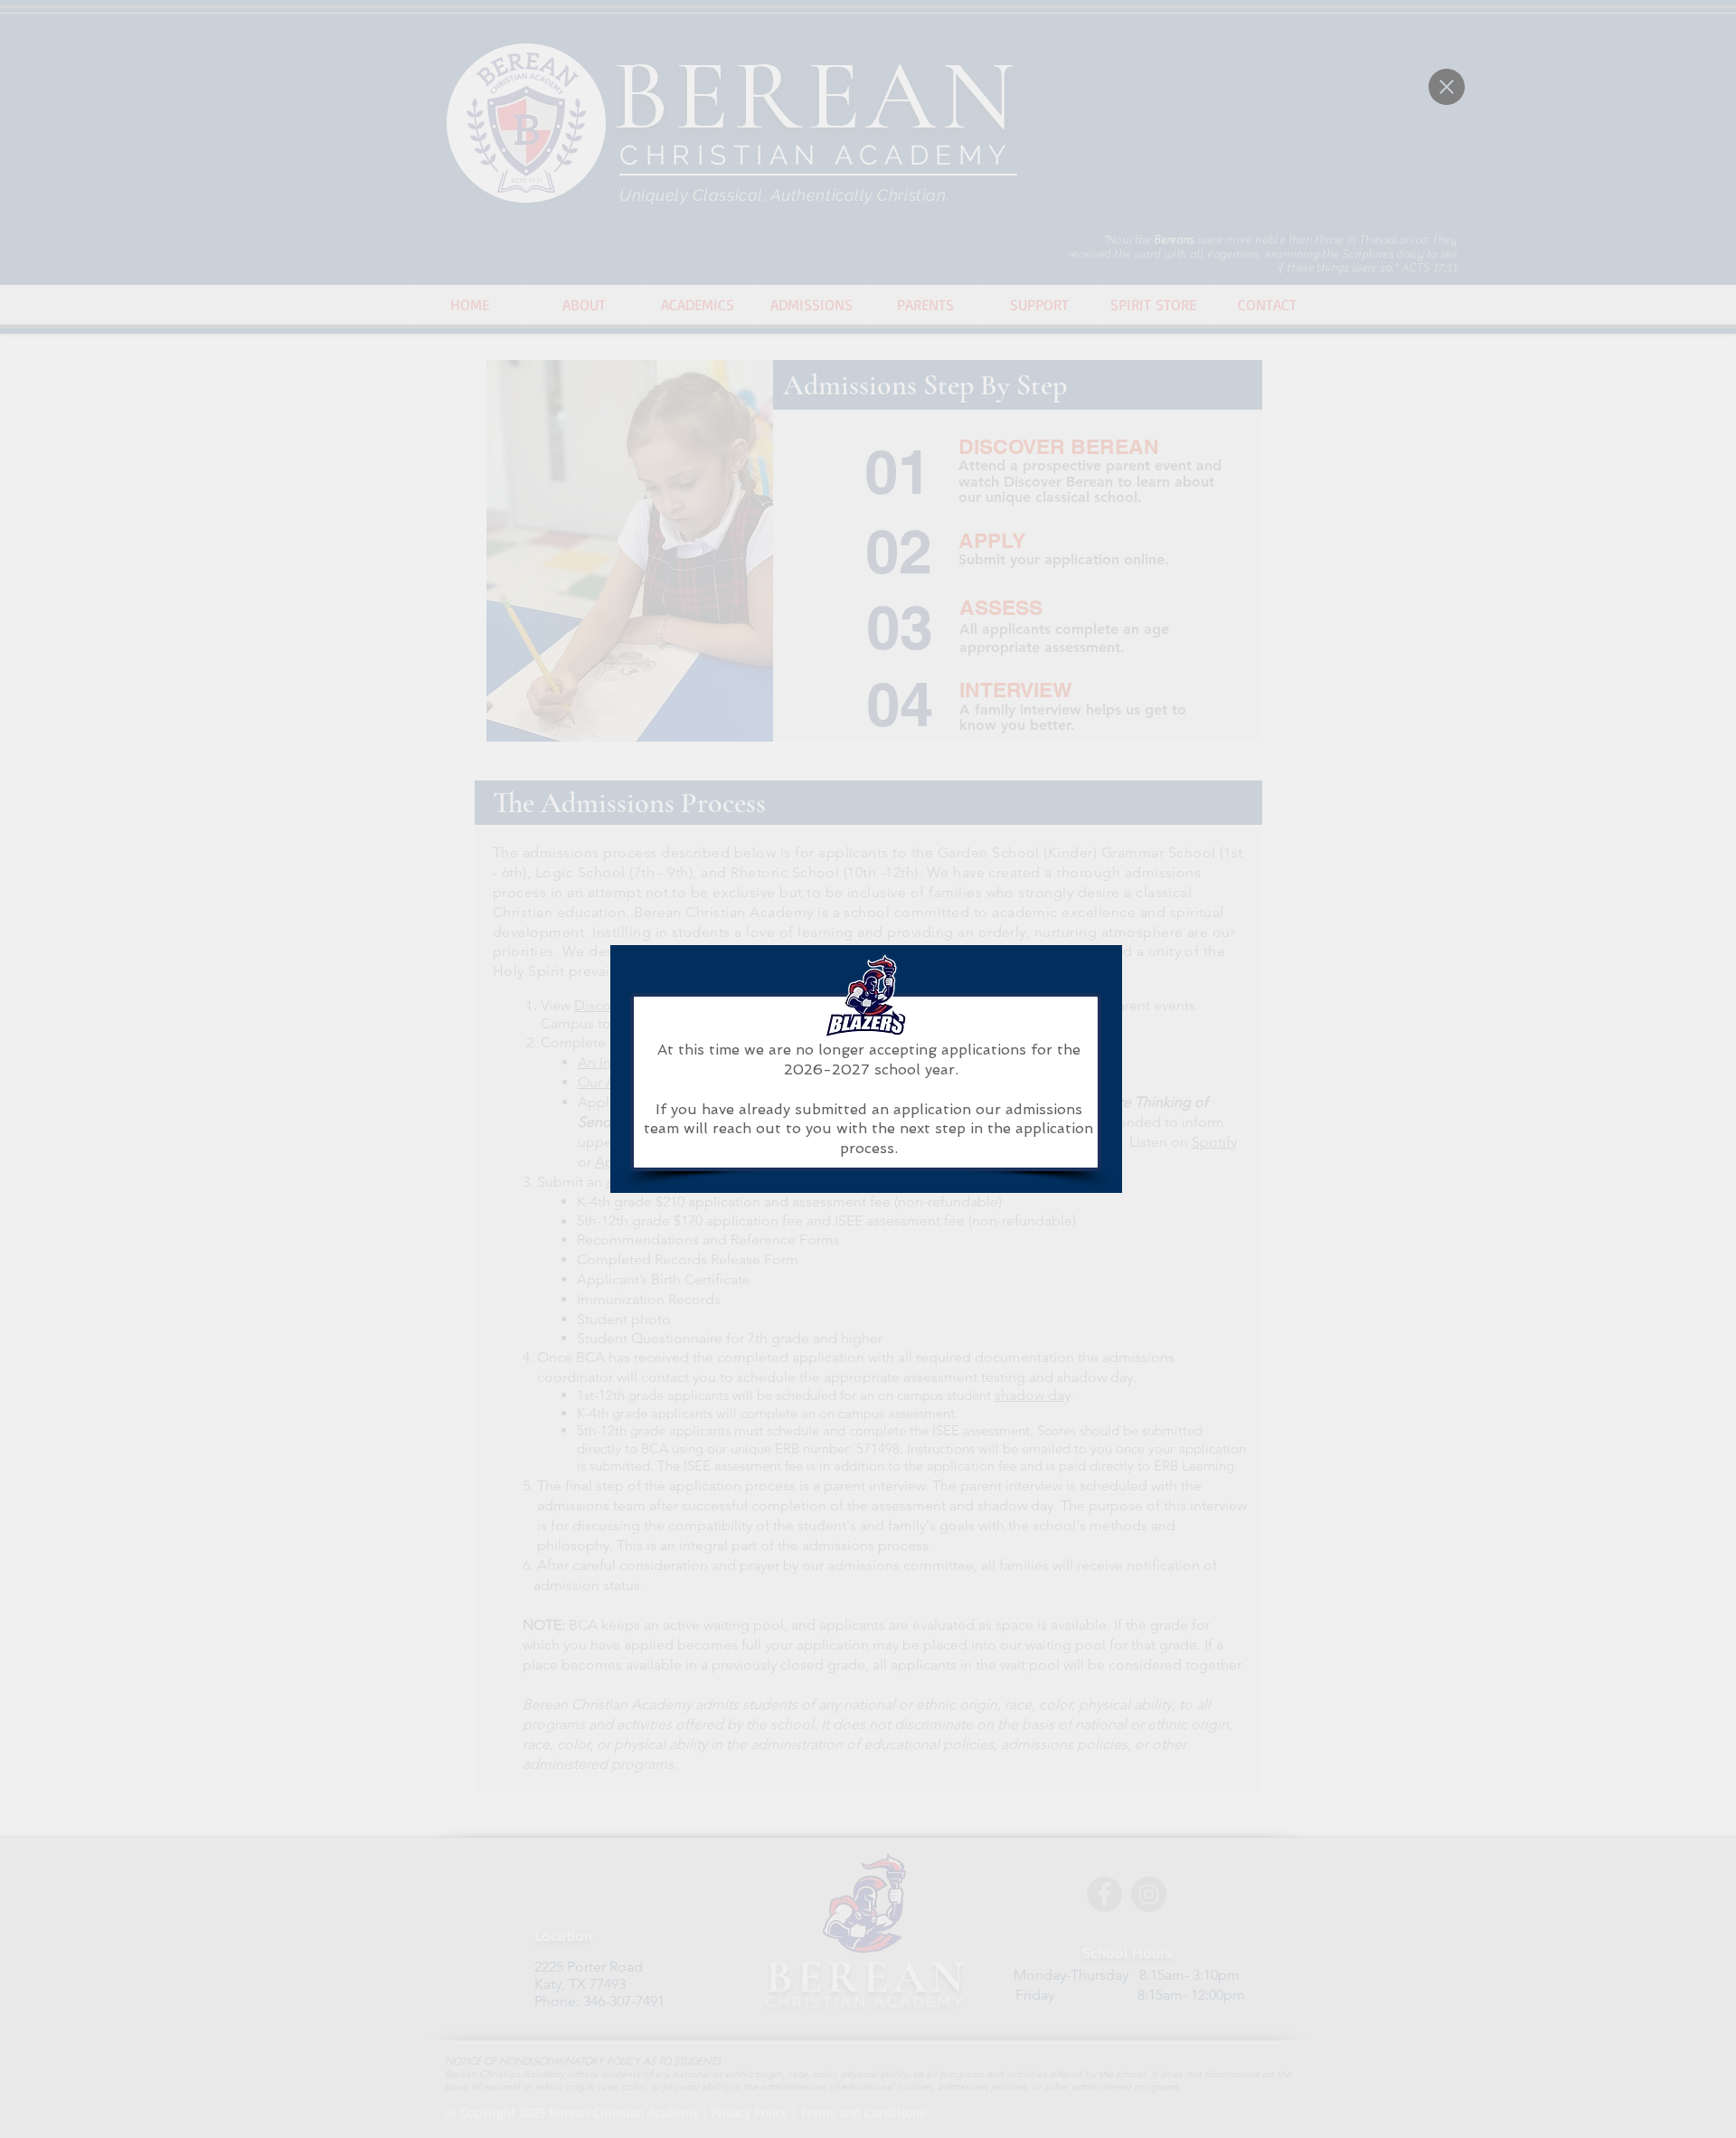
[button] (1447, 87)
